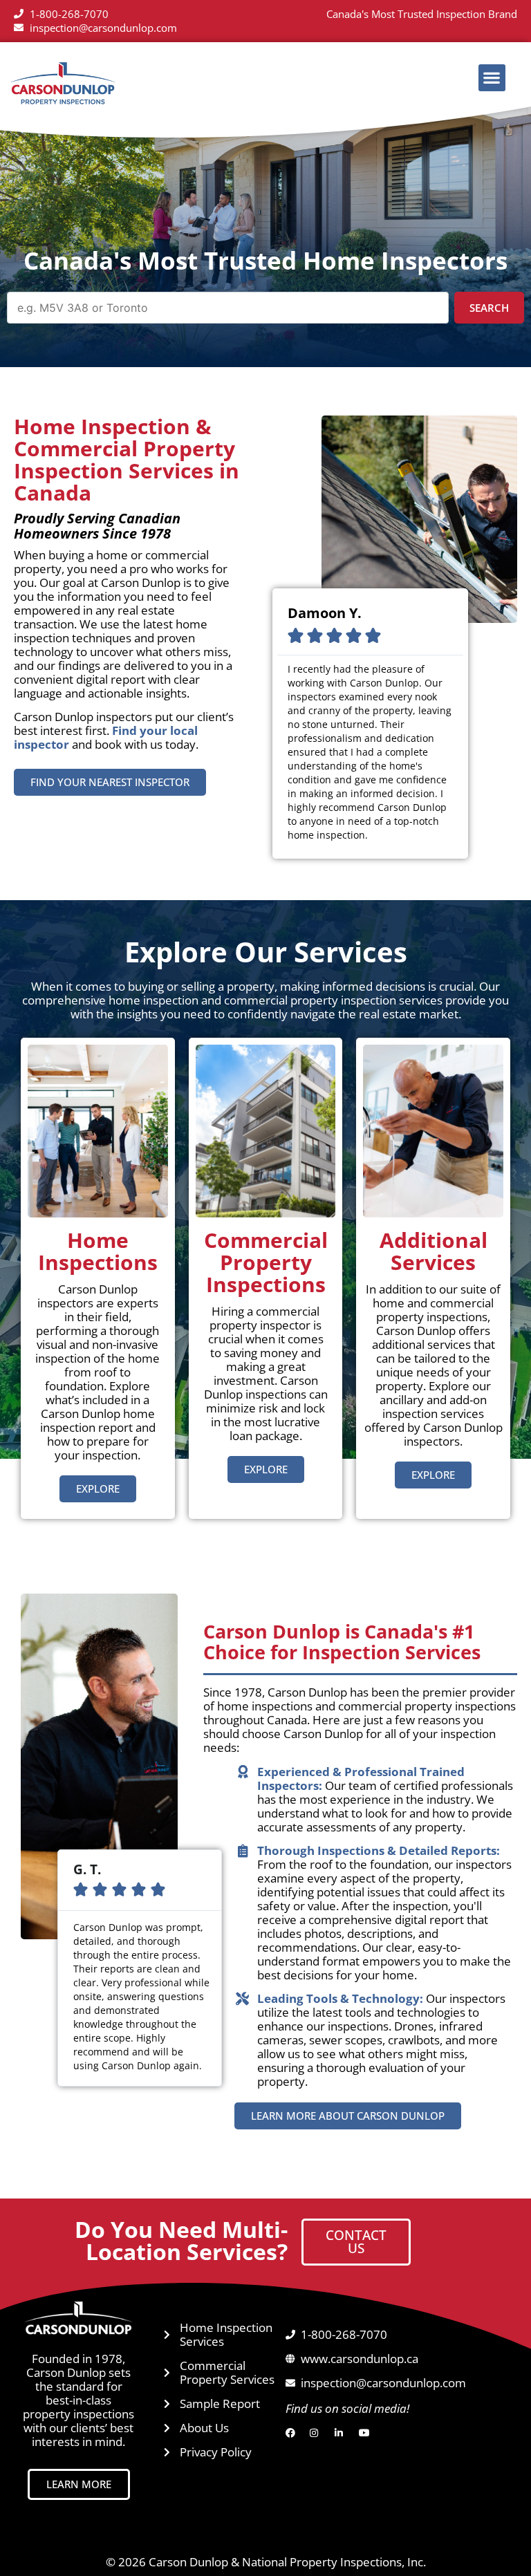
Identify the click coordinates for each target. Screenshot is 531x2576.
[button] (492, 78)
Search (489, 308)
